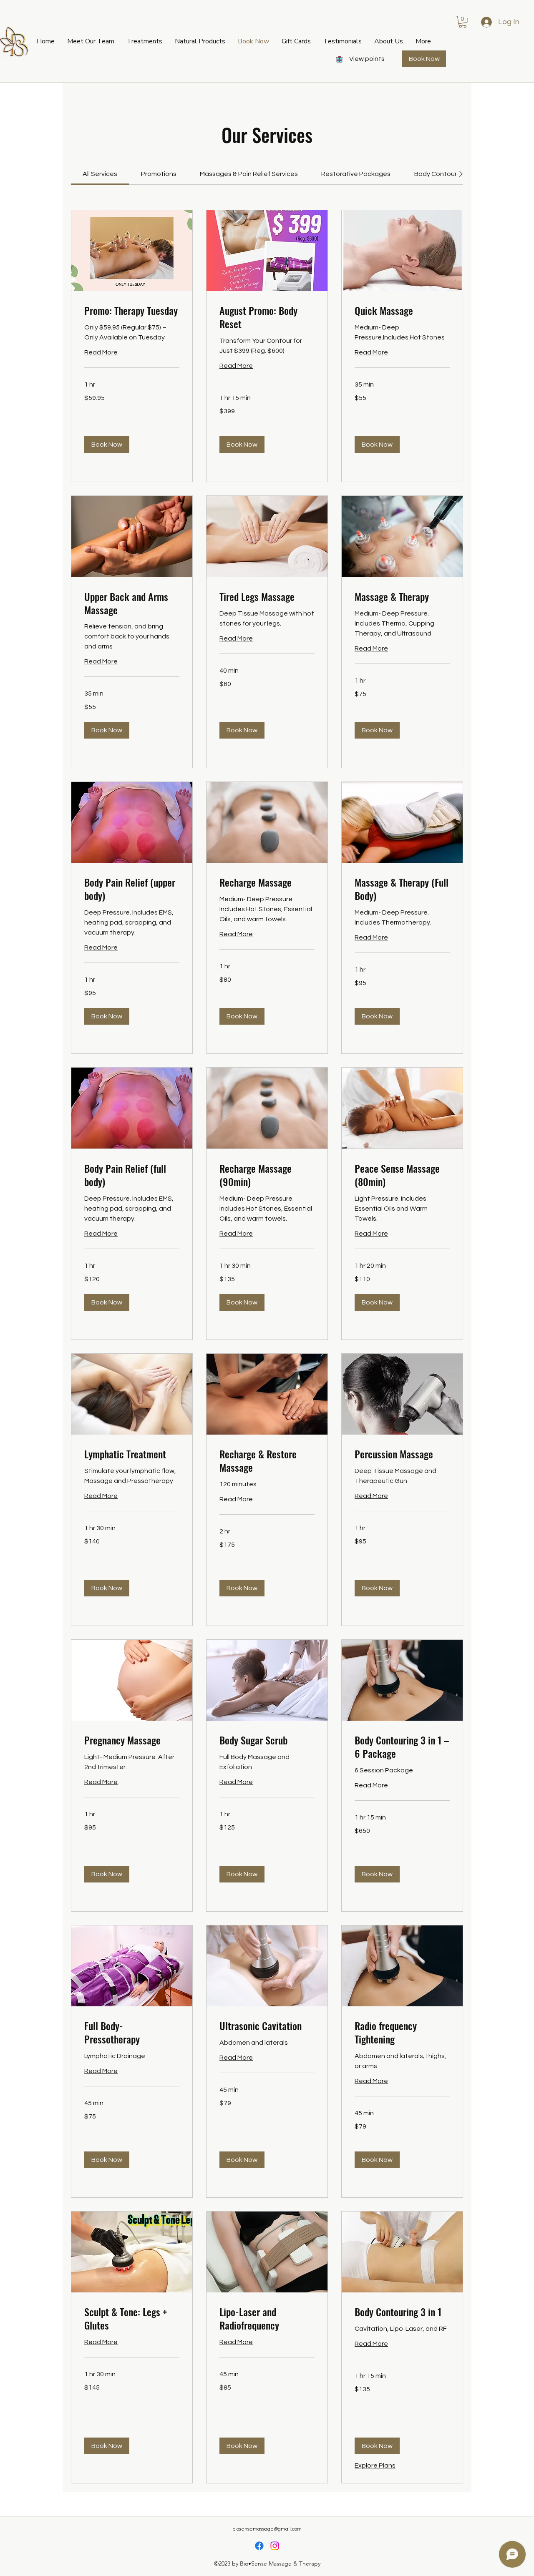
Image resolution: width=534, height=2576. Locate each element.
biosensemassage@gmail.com (267, 2529)
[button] (296, 41)
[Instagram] (275, 2546)
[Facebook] (259, 2546)
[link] (100, 174)
